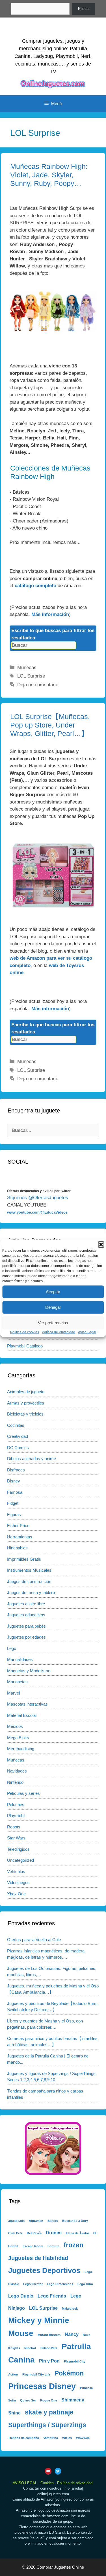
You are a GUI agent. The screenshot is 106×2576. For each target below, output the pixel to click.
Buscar (84, 9)
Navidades (17, 1771)
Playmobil (16, 1816)
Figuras (14, 1515)
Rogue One (49, 2400)
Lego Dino (85, 2284)
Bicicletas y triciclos (25, 1414)
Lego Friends (52, 2296)
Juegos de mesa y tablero (31, 1592)
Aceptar (53, 1292)
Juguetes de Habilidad (38, 2258)
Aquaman (36, 2221)
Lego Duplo (21, 2296)
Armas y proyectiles (26, 1403)
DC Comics (18, 1448)
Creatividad (18, 1436)
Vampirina (51, 2438)
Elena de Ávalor (77, 2233)
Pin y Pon (49, 2361)
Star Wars (16, 1838)
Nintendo (15, 1782)
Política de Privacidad (59, 1332)
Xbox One (16, 1894)
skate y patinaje (49, 2412)
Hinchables (17, 1548)
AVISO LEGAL (25, 2483)
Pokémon (69, 2373)
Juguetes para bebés (26, 1626)
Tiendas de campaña (24, 2438)
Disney (14, 1481)
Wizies (67, 2438)
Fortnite (53, 2246)
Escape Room (33, 2246)
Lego (12, 1648)
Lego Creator (33, 2284)
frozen (73, 2245)
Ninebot (30, 2348)
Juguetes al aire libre (26, 1604)
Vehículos (16, 1871)
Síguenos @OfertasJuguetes (38, 1198)
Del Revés (34, 2233)
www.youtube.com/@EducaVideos (37, 1212)
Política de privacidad (75, 2483)
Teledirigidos (18, 1849)
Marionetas (17, 1682)
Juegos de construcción (29, 1581)
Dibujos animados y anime (32, 1459)
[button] (101, 1244)
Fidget (13, 1503)
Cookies (47, 2483)
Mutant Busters (49, 2335)
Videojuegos (18, 1883)
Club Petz (15, 2233)
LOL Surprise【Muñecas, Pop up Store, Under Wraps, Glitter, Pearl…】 (50, 725)
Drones (54, 2233)
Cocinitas (16, 1425)
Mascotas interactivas (27, 1704)
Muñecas (27, 668)
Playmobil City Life (36, 2374)
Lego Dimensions (60, 2284)
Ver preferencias (53, 1323)
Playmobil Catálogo (25, 1346)
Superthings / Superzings (47, 2425)
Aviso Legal (87, 1332)
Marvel (13, 1693)
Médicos (15, 1726)
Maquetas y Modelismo (29, 1671)
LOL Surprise (31, 676)
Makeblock (70, 2309)
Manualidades (20, 1659)
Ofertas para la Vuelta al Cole (34, 1940)
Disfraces (16, 1470)
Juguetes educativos (26, 1615)
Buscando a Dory (75, 2221)
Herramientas (20, 1537)
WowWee (83, 2438)
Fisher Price (18, 1526)
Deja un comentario (38, 685)
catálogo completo (35, 586)
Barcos (53, 2221)
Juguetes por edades (26, 1637)
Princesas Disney (42, 2386)
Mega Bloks (18, 1738)
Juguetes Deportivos (44, 2270)
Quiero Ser (28, 2400)
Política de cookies (25, 1332)
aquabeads (16, 2221)
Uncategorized (20, 1860)
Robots (14, 1827)
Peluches (16, 1805)
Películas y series (23, 1793)
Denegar (53, 1307)
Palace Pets (49, 2348)
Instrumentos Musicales (29, 1570)
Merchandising (21, 1749)
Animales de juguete (26, 1392)
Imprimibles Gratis (24, 1559)
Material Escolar (22, 1715)
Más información (50, 614)
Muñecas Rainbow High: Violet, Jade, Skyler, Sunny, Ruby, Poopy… (49, 175)
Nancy (72, 2334)
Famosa (15, 1492)
